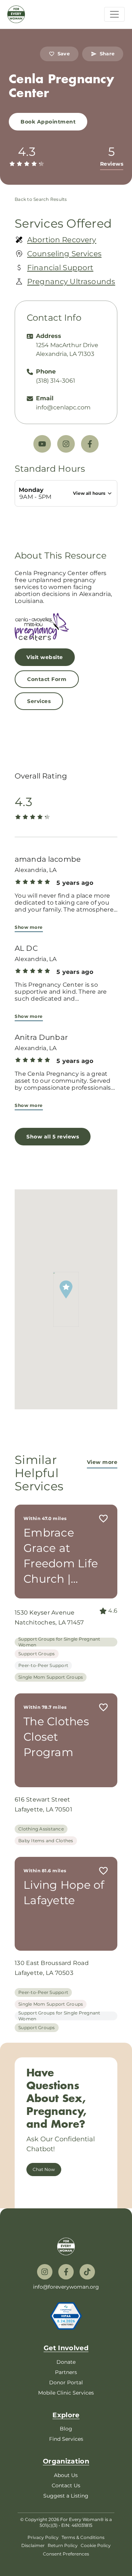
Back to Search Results (41, 199)
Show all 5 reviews (53, 1137)
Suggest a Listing (66, 2496)
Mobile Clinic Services (66, 2393)
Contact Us (66, 2485)
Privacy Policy (43, 2537)
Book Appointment (48, 122)
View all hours (89, 493)
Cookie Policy (96, 2545)
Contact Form (47, 679)
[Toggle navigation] (114, 14)
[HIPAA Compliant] (66, 2316)
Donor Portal (66, 2382)
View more (102, 1462)
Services (39, 701)
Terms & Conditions (83, 2537)
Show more (29, 927)
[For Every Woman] (16, 14)
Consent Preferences (66, 2554)
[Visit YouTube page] (42, 444)
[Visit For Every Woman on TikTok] (87, 2272)
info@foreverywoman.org (66, 2287)
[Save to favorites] (103, 1519)
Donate (66, 2362)
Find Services (66, 2439)
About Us (66, 2475)
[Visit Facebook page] (90, 444)
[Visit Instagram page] (66, 444)
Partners (66, 2372)
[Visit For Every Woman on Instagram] (45, 2272)
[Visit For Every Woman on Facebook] (66, 2272)
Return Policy (63, 2545)
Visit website (45, 657)
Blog (66, 2429)
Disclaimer (33, 2545)
